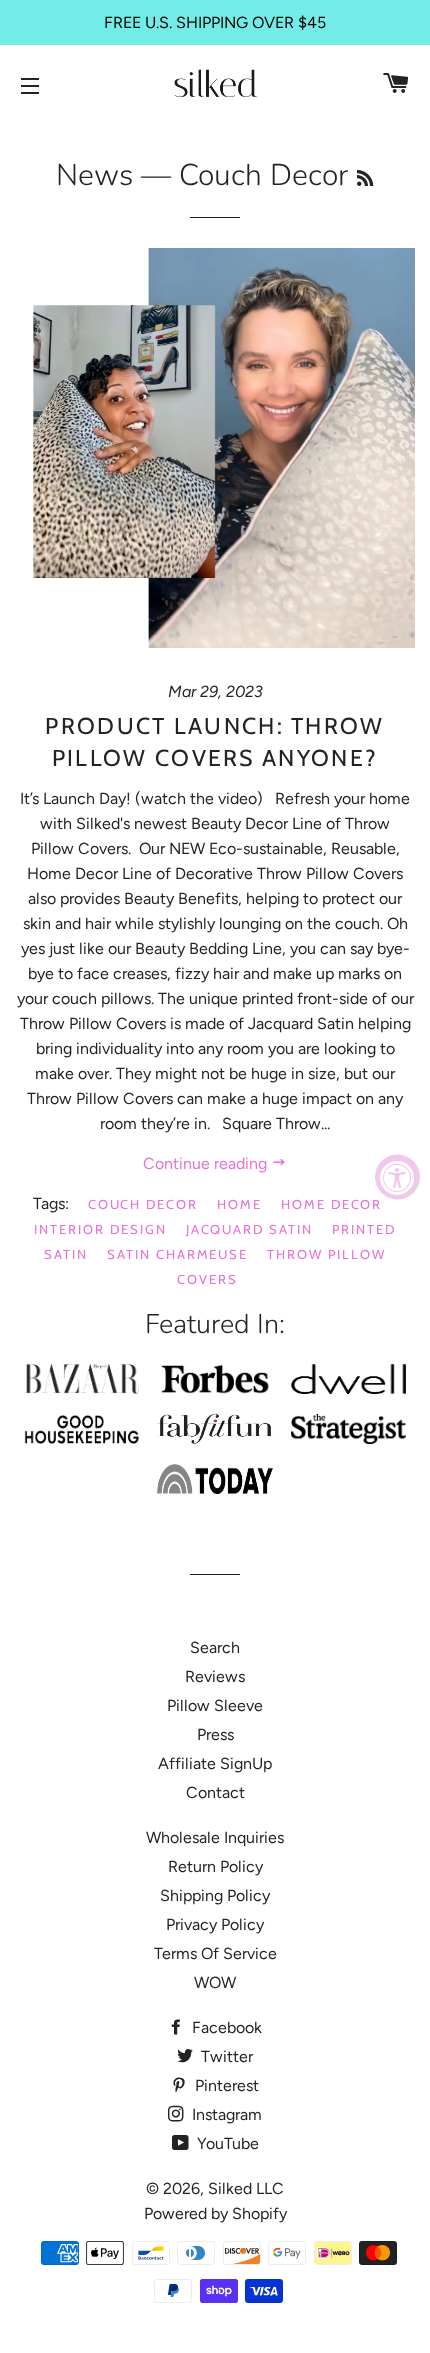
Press (215, 1734)
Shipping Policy (215, 1895)
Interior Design (100, 1229)
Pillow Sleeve (215, 1705)
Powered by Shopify (215, 2213)
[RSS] (365, 179)
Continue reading (207, 1163)
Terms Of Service (215, 1953)
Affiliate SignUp (215, 1763)
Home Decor (332, 1204)
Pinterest (225, 2085)
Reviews (215, 1676)
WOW (215, 1982)
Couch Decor (143, 1204)
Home (239, 1204)
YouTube (226, 2143)
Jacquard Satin (249, 1229)
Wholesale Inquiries (215, 1837)
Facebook (225, 2027)
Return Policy (215, 1866)
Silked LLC (246, 2188)
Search (215, 1647)
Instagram (225, 2114)
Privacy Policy (215, 1924)
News (94, 175)
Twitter (225, 2056)
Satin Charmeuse (177, 1254)
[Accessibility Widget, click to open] (397, 1176)
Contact (215, 1792)
